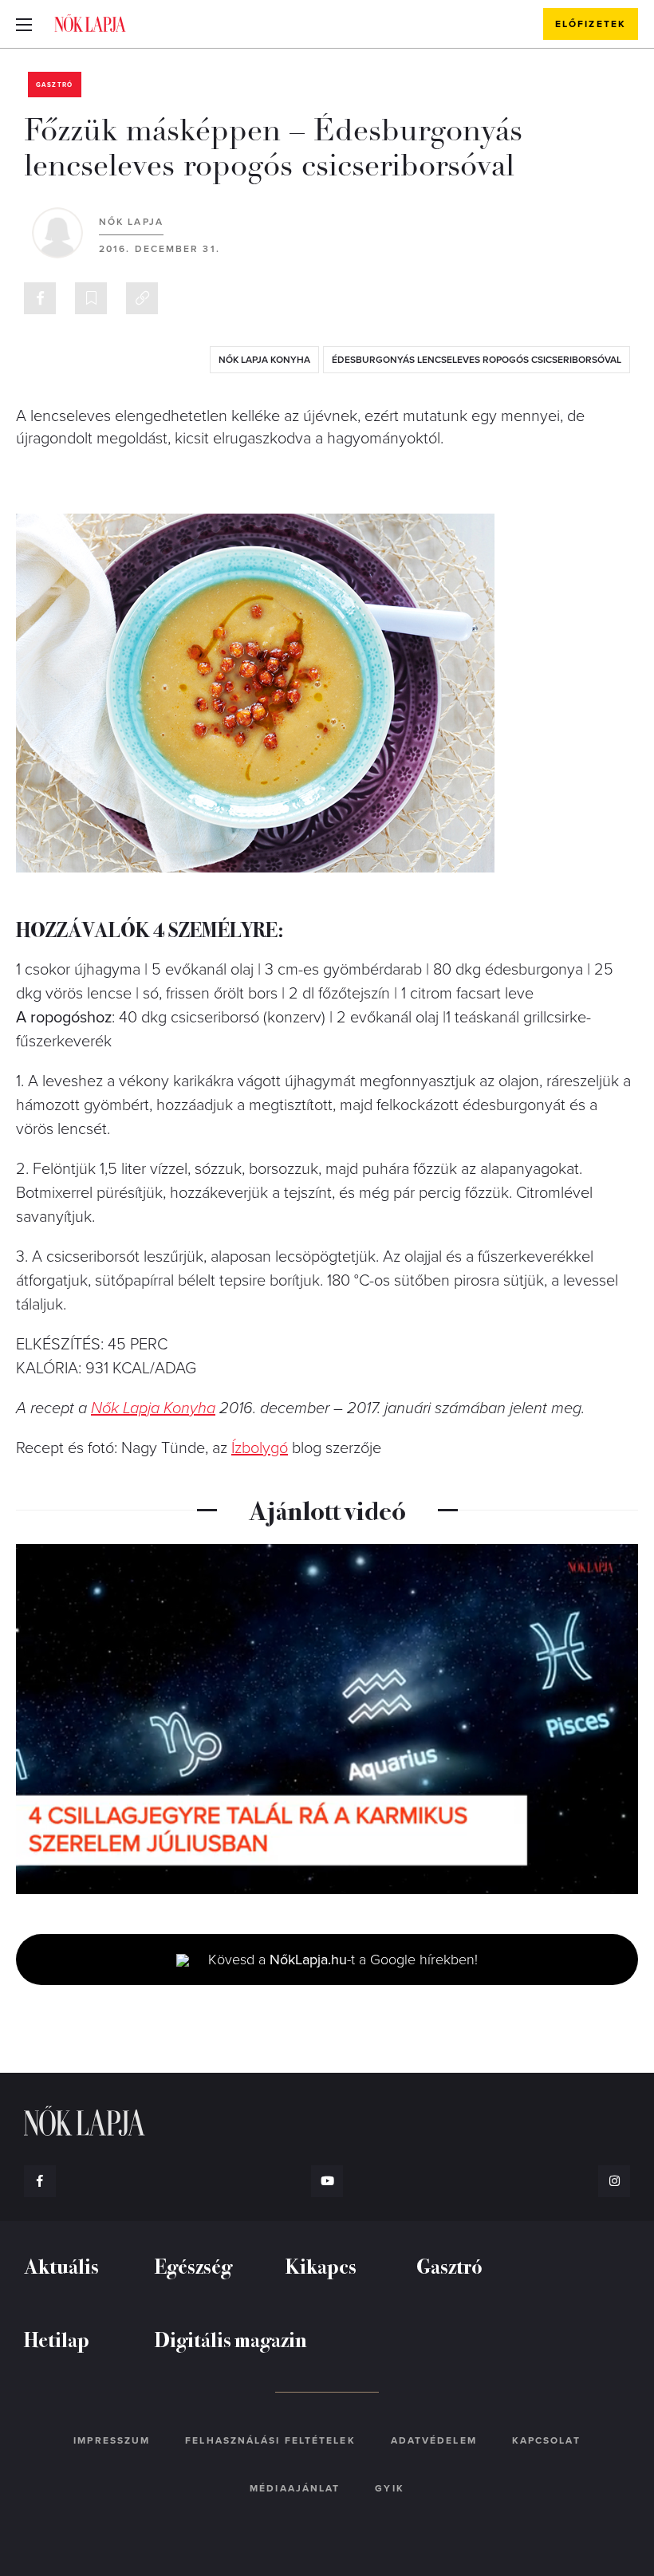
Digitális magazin (231, 2339)
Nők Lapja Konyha (153, 1408)
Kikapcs (321, 2265)
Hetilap (57, 2339)
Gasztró (55, 85)
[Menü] (24, 24)
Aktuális (61, 2265)
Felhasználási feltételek (270, 2440)
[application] (327, 1719)
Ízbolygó (260, 1448)
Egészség (193, 2265)
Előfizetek (591, 24)
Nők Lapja (90, 23)
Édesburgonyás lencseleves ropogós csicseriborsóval (477, 360)
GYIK (389, 2488)
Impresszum (112, 2440)
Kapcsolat (546, 2440)
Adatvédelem (434, 2440)
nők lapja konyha (264, 360)
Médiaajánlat (295, 2488)
